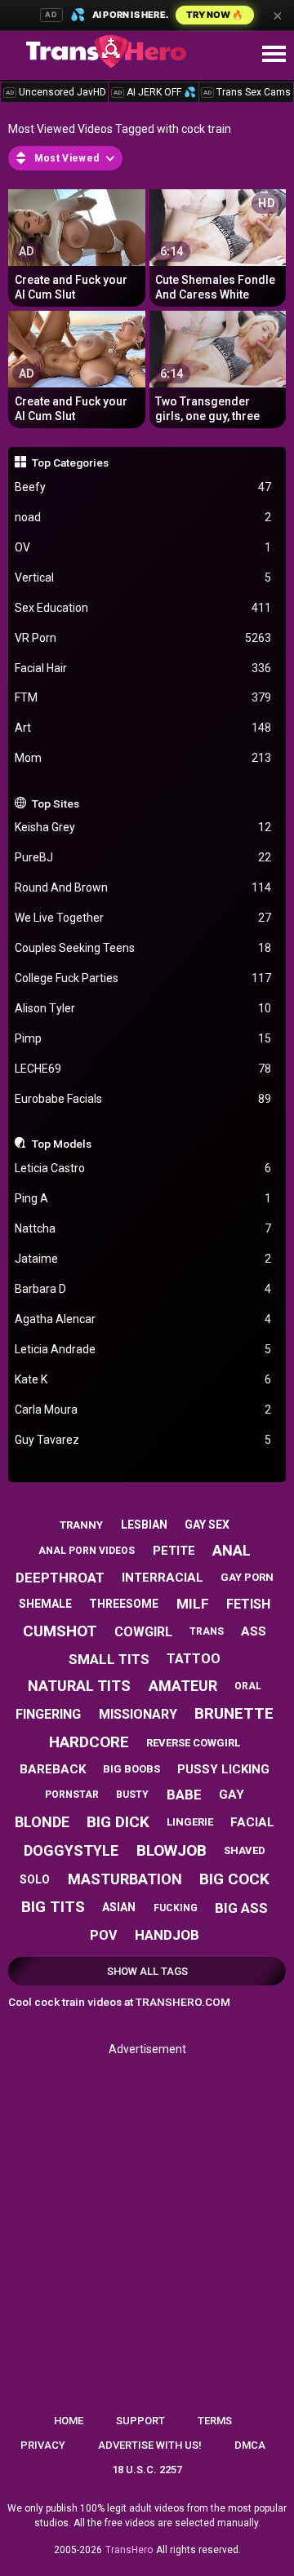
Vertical (143, 578)
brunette (234, 1713)
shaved (245, 1850)
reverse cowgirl (193, 1743)
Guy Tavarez (143, 1440)
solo (35, 1879)
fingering (48, 1714)
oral (248, 1686)
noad (143, 517)
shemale (45, 1604)
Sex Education (143, 608)
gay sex (207, 1525)
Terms (215, 2421)
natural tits (79, 1686)
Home (69, 2421)
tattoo (194, 1659)
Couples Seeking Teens (143, 948)
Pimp (143, 1038)
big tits (53, 1907)
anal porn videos (87, 1551)
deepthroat (60, 1578)
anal (232, 1550)
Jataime (143, 1259)
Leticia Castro (143, 1168)
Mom (143, 758)
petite (174, 1551)
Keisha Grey (143, 827)
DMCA (250, 2445)
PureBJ (143, 857)
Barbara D (143, 1289)
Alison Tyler (143, 1008)
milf (193, 1604)
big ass (241, 1908)
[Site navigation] (274, 55)
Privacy (43, 2445)
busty (132, 1795)
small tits (109, 1659)
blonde (42, 1822)
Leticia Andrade (143, 1349)
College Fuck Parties (143, 978)
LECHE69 (143, 1069)
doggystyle (71, 1850)
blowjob (171, 1850)
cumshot (60, 1631)
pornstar (72, 1795)
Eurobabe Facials (143, 1099)
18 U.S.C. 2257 (147, 2470)
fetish (248, 1604)
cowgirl (143, 1632)
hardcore (89, 1742)
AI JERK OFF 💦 (155, 92)
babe (184, 1795)
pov (103, 1935)
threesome (124, 1604)
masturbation (125, 1879)
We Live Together (143, 918)
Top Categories (70, 463)
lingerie (190, 1822)
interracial (163, 1578)
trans (207, 1631)
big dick (118, 1822)
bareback (53, 1769)
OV (143, 547)
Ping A (143, 1198)
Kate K (143, 1379)
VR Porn (143, 638)
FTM (143, 697)
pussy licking (223, 1769)
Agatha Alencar (143, 1319)
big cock (234, 1879)
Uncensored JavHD (56, 92)
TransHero (129, 2550)
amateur (183, 1686)
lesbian (144, 1525)
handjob (167, 1935)
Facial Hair (143, 668)
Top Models (62, 1144)
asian (119, 1907)
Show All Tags (147, 1971)
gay (232, 1795)
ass (254, 1631)
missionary (138, 1714)
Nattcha (143, 1228)
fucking (176, 1908)
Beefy (143, 487)
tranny (81, 1525)
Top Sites (56, 803)
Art (143, 728)
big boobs (131, 1769)
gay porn (247, 1577)
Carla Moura (143, 1410)
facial (252, 1822)
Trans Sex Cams (247, 92)
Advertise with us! (150, 2445)
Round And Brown (143, 887)
